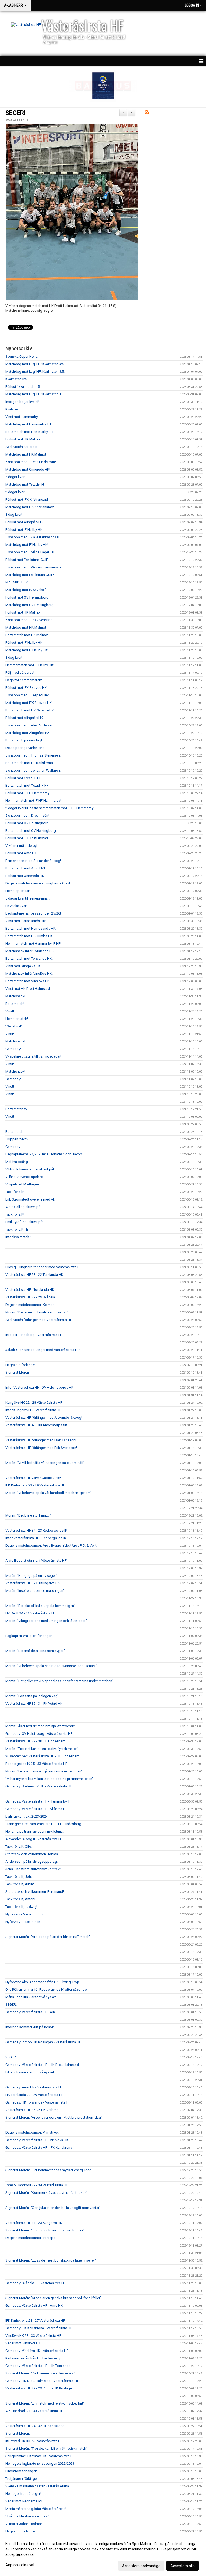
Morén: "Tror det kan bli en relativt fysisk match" (42, 1749)
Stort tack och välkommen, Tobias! (32, 1854)
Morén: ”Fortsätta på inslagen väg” (32, 1696)
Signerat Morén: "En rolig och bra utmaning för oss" (45, 2230)
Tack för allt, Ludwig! (21, 1907)
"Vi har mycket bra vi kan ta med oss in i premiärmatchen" (49, 1779)
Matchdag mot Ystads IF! (25, 484)
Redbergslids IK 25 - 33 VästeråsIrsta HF (36, 1764)
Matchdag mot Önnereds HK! (28, 469)
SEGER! (15, 113)
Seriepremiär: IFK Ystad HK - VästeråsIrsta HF (40, 2456)
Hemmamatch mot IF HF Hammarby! (33, 800)
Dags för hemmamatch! (24, 680)
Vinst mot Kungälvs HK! (23, 966)
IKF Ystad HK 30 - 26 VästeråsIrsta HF (34, 2441)
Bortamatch (14, 1132)
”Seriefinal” (14, 1026)
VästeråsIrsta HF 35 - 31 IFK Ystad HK (34, 1703)
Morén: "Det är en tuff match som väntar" (37, 1312)
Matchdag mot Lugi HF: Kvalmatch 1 (33, 394)
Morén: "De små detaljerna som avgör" (35, 1651)
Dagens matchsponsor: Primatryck (32, 2132)
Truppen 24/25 (17, 1139)
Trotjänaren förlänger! (22, 2479)
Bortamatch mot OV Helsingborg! (31, 831)
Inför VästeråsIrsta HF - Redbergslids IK (36, 1538)
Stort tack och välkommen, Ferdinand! (35, 1892)
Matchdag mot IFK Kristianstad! (30, 507)
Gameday (13, 1147)
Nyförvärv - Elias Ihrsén (23, 1922)
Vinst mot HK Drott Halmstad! (28, 989)
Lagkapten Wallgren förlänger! (29, 1636)
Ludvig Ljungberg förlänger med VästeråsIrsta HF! (44, 1267)
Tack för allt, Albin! (20, 1884)
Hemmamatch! (17, 1019)
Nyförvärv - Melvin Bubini (24, 1914)
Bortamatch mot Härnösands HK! (31, 928)
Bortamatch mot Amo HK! (25, 868)
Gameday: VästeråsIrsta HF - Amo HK (34, 2305)
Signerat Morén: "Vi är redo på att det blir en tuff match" (48, 1937)
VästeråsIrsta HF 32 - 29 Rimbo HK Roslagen (40, 2388)
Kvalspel (12, 409)
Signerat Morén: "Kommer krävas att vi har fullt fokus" (47, 2193)
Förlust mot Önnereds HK (25, 876)
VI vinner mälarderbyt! (22, 846)
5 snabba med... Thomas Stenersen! (33, 755)
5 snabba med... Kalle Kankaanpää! (32, 537)
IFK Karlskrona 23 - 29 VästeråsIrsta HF (35, 1485)
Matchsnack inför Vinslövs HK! (29, 974)
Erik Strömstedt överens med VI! (30, 1199)
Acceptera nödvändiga (141, 2566)
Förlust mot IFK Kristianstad (27, 499)
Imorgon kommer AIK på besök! (30, 2027)
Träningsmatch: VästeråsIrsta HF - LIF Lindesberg (43, 1824)
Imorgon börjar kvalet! (22, 402)
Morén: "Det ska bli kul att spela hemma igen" (40, 1606)
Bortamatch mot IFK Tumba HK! (29, 936)
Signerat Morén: (18, 2433)
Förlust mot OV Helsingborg (27, 597)
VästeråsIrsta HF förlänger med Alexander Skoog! (44, 1418)
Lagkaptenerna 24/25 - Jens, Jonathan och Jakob (44, 1154)
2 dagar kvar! (15, 477)
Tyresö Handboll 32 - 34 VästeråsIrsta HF (37, 2185)
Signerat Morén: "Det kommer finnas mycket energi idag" (49, 2170)
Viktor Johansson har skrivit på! (30, 1169)
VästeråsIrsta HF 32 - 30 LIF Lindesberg (36, 1741)
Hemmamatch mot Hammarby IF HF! (33, 943)
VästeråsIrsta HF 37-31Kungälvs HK (33, 1583)
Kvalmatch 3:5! (16, 379)
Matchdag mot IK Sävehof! (26, 590)
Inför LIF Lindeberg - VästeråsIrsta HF (34, 1335)
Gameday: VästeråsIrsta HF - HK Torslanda (38, 2366)
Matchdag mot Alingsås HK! (27, 733)
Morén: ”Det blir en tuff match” (29, 1515)
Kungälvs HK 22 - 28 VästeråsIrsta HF (34, 1402)
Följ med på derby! (20, 673)
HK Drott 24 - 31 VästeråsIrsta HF (31, 1613)
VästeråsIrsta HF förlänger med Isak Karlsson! (41, 1440)
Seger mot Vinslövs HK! (23, 2343)
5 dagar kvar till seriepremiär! (27, 898)
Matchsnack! (15, 996)
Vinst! (10, 1011)
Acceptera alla (183, 2566)
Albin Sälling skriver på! (23, 1207)
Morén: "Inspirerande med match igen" (35, 1591)
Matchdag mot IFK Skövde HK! (29, 703)
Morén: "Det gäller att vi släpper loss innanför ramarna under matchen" (59, 1681)
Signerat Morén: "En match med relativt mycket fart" (45, 2403)
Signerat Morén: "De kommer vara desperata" (40, 2373)
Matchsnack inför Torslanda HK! (30, 951)
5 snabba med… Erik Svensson (29, 620)
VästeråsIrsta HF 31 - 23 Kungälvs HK (34, 2223)
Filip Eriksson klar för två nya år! (30, 2072)
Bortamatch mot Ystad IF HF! (27, 785)
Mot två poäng (17, 1162)
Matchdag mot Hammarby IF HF (30, 424)
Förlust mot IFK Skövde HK (26, 688)
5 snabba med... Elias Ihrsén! (27, 816)
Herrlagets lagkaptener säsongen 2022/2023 (40, 2464)
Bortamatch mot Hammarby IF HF (31, 432)
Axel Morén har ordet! (22, 447)
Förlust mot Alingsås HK (24, 522)
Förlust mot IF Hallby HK (24, 530)
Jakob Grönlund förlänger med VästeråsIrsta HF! (43, 1350)
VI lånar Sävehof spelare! (24, 1177)
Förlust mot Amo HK (21, 853)
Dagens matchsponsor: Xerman (30, 1305)
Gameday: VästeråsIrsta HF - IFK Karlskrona (39, 2147)
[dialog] (103, 2554)
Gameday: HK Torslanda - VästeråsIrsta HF (38, 2102)
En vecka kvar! (16, 906)
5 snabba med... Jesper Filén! (28, 695)
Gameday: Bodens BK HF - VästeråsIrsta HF (39, 1786)
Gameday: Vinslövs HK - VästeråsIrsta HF (37, 2351)
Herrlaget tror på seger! (23, 2494)
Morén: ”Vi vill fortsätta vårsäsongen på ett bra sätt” (45, 1463)
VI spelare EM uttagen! (23, 1184)
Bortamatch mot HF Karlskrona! (30, 763)
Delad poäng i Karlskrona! (25, 748)
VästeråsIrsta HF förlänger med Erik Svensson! (41, 1448)
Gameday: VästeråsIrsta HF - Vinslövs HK (37, 2140)
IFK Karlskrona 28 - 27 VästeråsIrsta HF (35, 2321)
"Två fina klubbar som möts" (27, 2516)
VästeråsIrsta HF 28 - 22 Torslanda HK (34, 1275)
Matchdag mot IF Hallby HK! (27, 545)
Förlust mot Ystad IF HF (23, 778)
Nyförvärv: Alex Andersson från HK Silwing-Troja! (43, 1982)
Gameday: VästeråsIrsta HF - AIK (30, 2012)
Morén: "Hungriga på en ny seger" (31, 1576)
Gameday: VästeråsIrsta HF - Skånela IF (36, 1809)
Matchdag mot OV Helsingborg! (30, 605)
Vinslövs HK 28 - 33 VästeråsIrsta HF (33, 2336)
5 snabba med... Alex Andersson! (31, 725)
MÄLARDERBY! (17, 582)
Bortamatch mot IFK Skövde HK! (30, 710)
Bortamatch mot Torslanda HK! (29, 959)
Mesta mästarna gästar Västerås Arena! (36, 2509)
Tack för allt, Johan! (20, 1877)
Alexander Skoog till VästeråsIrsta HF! (34, 1839)
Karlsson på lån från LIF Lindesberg (33, 2358)
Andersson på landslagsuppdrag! (32, 1862)
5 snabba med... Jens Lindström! (31, 462)
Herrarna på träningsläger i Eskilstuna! (34, 1831)
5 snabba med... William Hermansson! (34, 567)
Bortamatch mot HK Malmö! (27, 635)
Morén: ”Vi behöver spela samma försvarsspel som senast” (51, 1666)
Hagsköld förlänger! (21, 1365)
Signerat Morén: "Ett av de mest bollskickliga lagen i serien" (51, 2260)
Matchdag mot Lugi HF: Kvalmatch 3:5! (35, 372)
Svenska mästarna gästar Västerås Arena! (38, 2486)
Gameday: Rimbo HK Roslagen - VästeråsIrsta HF (43, 2042)
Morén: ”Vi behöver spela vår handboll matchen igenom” (49, 1493)
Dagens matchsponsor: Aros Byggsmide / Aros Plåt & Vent (51, 1545)
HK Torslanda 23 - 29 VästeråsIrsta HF (34, 2095)
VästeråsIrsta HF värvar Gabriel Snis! (33, 1478)
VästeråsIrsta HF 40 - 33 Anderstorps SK (36, 1425)
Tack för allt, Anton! (20, 1899)
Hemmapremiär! (18, 891)
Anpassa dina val (20, 2565)
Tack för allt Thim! (19, 1229)
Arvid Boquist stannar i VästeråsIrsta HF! (36, 1561)
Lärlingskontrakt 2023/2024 (27, 1816)
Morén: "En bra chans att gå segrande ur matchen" (44, 1771)
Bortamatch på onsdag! (24, 740)
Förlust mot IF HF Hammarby (27, 793)
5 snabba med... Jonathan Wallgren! (33, 770)
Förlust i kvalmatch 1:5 (23, 387)
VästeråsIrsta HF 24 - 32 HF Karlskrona (35, 2426)
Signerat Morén (17, 1372)
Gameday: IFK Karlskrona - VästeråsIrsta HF (39, 2328)
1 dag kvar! (14, 515)
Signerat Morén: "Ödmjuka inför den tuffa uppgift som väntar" (53, 2208)
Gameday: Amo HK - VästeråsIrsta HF (34, 2087)
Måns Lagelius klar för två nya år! (31, 1997)
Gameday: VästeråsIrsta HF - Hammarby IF (38, 1801)
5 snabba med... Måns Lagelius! (30, 552)
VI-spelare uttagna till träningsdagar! (33, 1056)
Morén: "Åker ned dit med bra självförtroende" (41, 1726)
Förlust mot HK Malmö (23, 439)
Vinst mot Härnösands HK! (26, 921)
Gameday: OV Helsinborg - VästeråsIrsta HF (39, 1734)
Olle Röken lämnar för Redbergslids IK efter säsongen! (47, 1989)
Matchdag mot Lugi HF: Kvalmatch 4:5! (35, 364)
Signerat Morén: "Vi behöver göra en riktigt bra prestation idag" (54, 2117)
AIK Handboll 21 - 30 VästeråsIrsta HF (34, 2411)
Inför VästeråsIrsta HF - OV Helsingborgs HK (39, 1387)
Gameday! (13, 1049)
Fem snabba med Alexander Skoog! (33, 861)
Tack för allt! (15, 1192)
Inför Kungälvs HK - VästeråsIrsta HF (33, 1410)
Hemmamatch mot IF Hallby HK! (30, 665)
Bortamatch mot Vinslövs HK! (28, 981)
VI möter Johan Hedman (24, 2524)
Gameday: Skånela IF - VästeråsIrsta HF (36, 2283)
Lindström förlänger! (21, 2471)
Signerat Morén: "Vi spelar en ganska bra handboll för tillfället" (53, 2298)
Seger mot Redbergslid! (24, 2501)
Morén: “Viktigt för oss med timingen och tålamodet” (46, 1621)
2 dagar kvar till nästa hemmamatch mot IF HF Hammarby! (50, 808)
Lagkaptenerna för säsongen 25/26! (33, 913)
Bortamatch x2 (16, 1109)
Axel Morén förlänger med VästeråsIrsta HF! (39, 1320)
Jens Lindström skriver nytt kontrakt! (33, 1869)
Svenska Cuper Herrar (22, 357)
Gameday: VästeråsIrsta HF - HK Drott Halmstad (42, 2065)
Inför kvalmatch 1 (19, 1237)
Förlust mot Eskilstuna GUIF (27, 560)
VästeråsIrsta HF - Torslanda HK (30, 1290)
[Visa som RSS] (147, 113)
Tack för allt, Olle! (19, 1846)
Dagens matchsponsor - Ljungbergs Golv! (38, 883)
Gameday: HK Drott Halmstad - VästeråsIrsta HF (42, 2381)
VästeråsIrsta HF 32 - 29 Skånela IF (32, 1297)
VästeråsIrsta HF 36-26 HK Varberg (32, 2110)
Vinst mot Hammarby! (22, 417)
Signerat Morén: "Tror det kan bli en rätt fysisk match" (46, 2448)
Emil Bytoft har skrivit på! (24, 1222)
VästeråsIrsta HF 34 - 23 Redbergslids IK (36, 1530)
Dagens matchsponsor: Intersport (32, 2238)
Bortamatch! (15, 1004)
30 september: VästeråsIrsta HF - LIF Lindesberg (43, 1756)
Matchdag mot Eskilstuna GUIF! (30, 575)
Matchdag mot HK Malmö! (26, 454)
